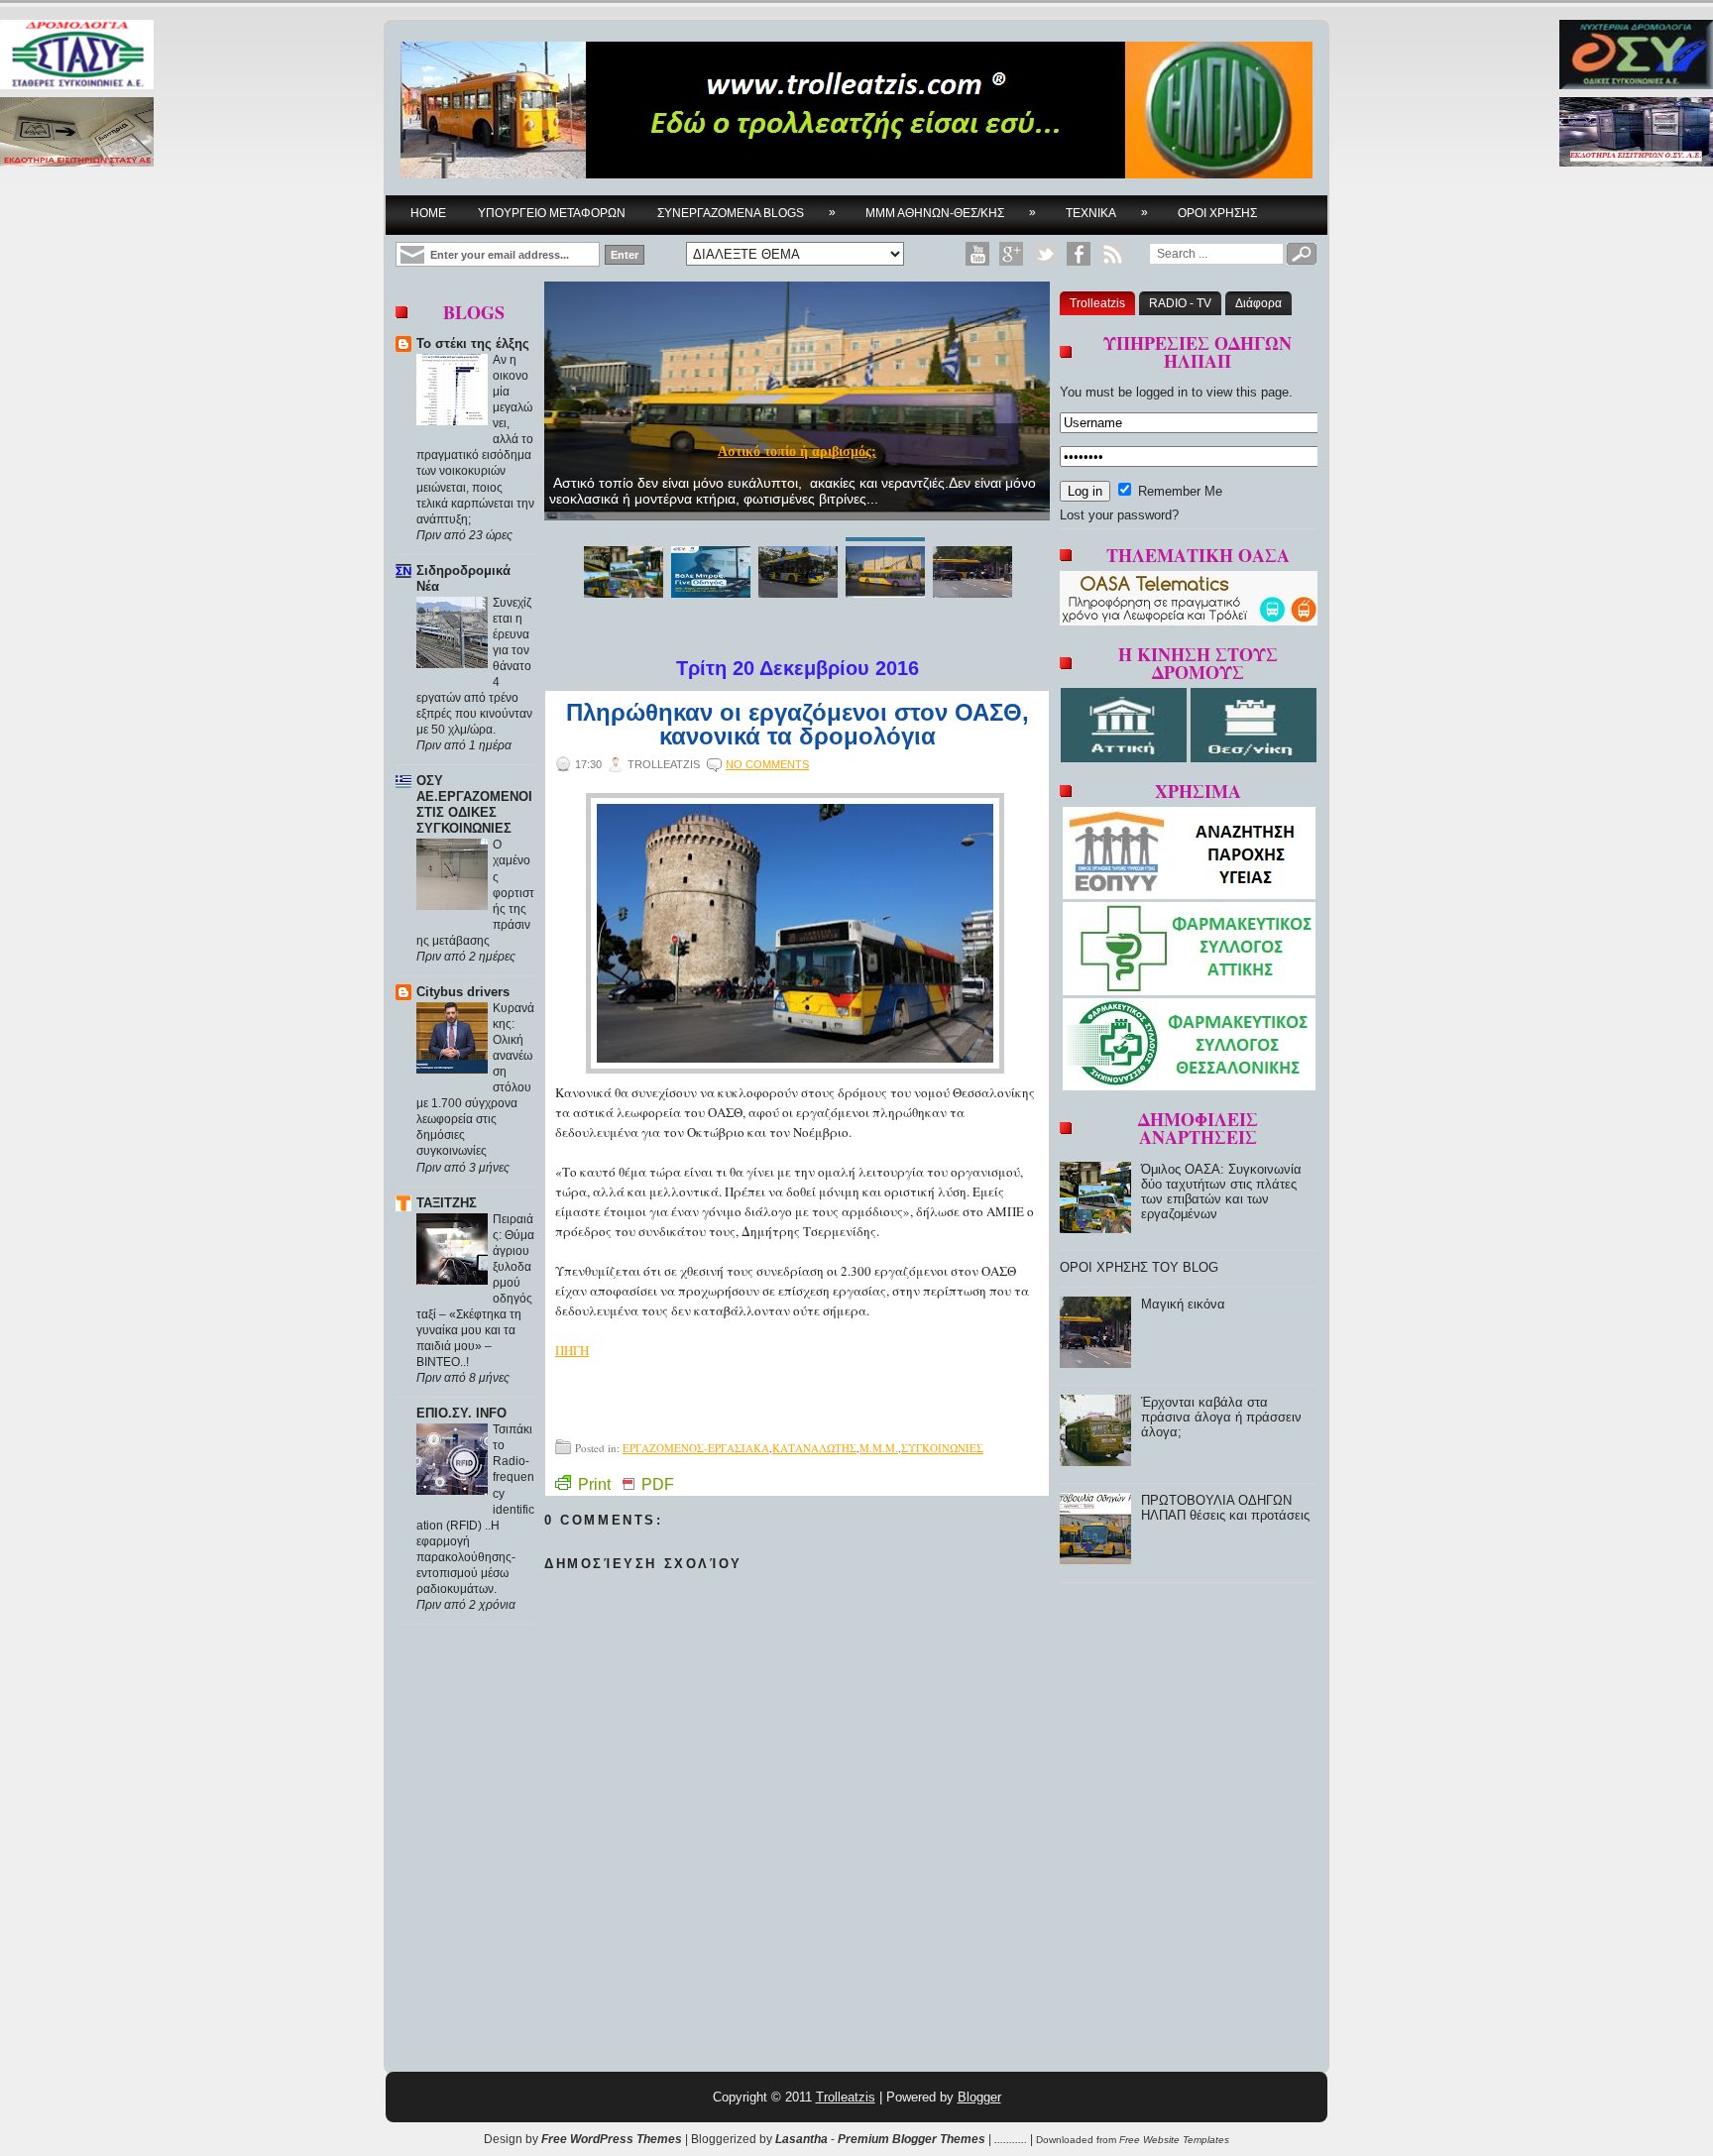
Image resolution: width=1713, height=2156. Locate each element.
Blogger (979, 2097)
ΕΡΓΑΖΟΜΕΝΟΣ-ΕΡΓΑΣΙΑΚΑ (696, 1448)
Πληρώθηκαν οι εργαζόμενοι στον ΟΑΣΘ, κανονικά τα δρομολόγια (798, 725)
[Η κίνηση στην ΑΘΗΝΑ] (1126, 758)
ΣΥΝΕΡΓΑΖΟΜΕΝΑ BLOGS (746, 213)
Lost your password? (1119, 515)
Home (428, 213)
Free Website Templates (1174, 2140)
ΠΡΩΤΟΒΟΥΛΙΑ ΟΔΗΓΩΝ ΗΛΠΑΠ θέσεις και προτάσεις (1225, 1508)
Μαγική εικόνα (1183, 1304)
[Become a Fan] (1079, 254)
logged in (1162, 392)
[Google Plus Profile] (1011, 254)
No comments (767, 764)
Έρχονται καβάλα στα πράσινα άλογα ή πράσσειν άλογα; (1221, 1417)
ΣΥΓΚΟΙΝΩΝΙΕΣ (942, 1448)
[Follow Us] (1045, 254)
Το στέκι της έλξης (473, 343)
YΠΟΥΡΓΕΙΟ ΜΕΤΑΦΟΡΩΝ (552, 213)
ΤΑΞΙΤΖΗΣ (447, 1203)
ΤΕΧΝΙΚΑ (1107, 213)
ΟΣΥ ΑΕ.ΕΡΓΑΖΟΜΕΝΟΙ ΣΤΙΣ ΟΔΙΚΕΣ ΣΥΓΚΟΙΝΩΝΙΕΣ (474, 804)
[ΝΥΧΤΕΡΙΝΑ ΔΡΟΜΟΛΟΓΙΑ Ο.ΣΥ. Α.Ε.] (1636, 56)
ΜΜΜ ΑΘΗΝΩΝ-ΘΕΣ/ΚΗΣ (951, 213)
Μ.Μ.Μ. (879, 1448)
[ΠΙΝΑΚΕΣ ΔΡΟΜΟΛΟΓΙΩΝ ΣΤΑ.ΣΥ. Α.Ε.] (77, 56)
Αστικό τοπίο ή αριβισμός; (797, 452)
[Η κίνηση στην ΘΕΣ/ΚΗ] (1254, 758)
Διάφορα (1258, 303)
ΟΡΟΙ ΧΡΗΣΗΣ (1217, 213)
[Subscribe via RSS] (1112, 254)
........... (1011, 2139)
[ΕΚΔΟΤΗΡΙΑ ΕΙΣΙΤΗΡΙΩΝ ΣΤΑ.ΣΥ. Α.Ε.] (77, 133)
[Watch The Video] (977, 254)
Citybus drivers (463, 992)
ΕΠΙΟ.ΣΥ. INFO (461, 1413)
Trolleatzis (1097, 303)
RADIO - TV (1180, 303)
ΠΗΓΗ (572, 1350)
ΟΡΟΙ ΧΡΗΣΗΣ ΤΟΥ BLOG (1139, 1267)
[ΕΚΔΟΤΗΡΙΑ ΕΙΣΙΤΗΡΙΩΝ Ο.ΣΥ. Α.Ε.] (1636, 133)
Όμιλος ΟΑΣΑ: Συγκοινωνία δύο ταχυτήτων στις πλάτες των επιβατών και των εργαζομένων (1221, 1191)
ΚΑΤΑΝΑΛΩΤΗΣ (814, 1448)
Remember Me (1178, 491)
